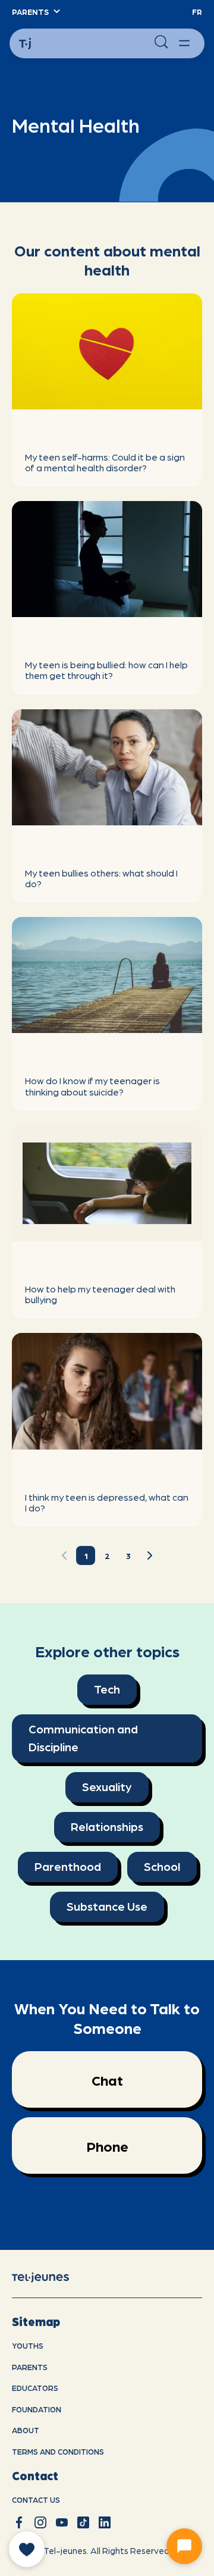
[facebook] (19, 2522)
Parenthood (68, 1866)
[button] (35, 12)
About (26, 2430)
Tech (107, 1689)
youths (28, 2345)
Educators (35, 2388)
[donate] (27, 2549)
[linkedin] (105, 2522)
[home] (50, 2276)
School (162, 1866)
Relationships (107, 1826)
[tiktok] (83, 2522)
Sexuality (107, 1786)
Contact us (36, 2500)
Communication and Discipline (83, 1738)
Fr (197, 12)
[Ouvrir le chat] (184, 2546)
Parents (30, 2367)
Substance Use (107, 1906)
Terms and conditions (58, 2451)
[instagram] (40, 2522)
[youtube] (62, 2522)
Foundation (37, 2409)
